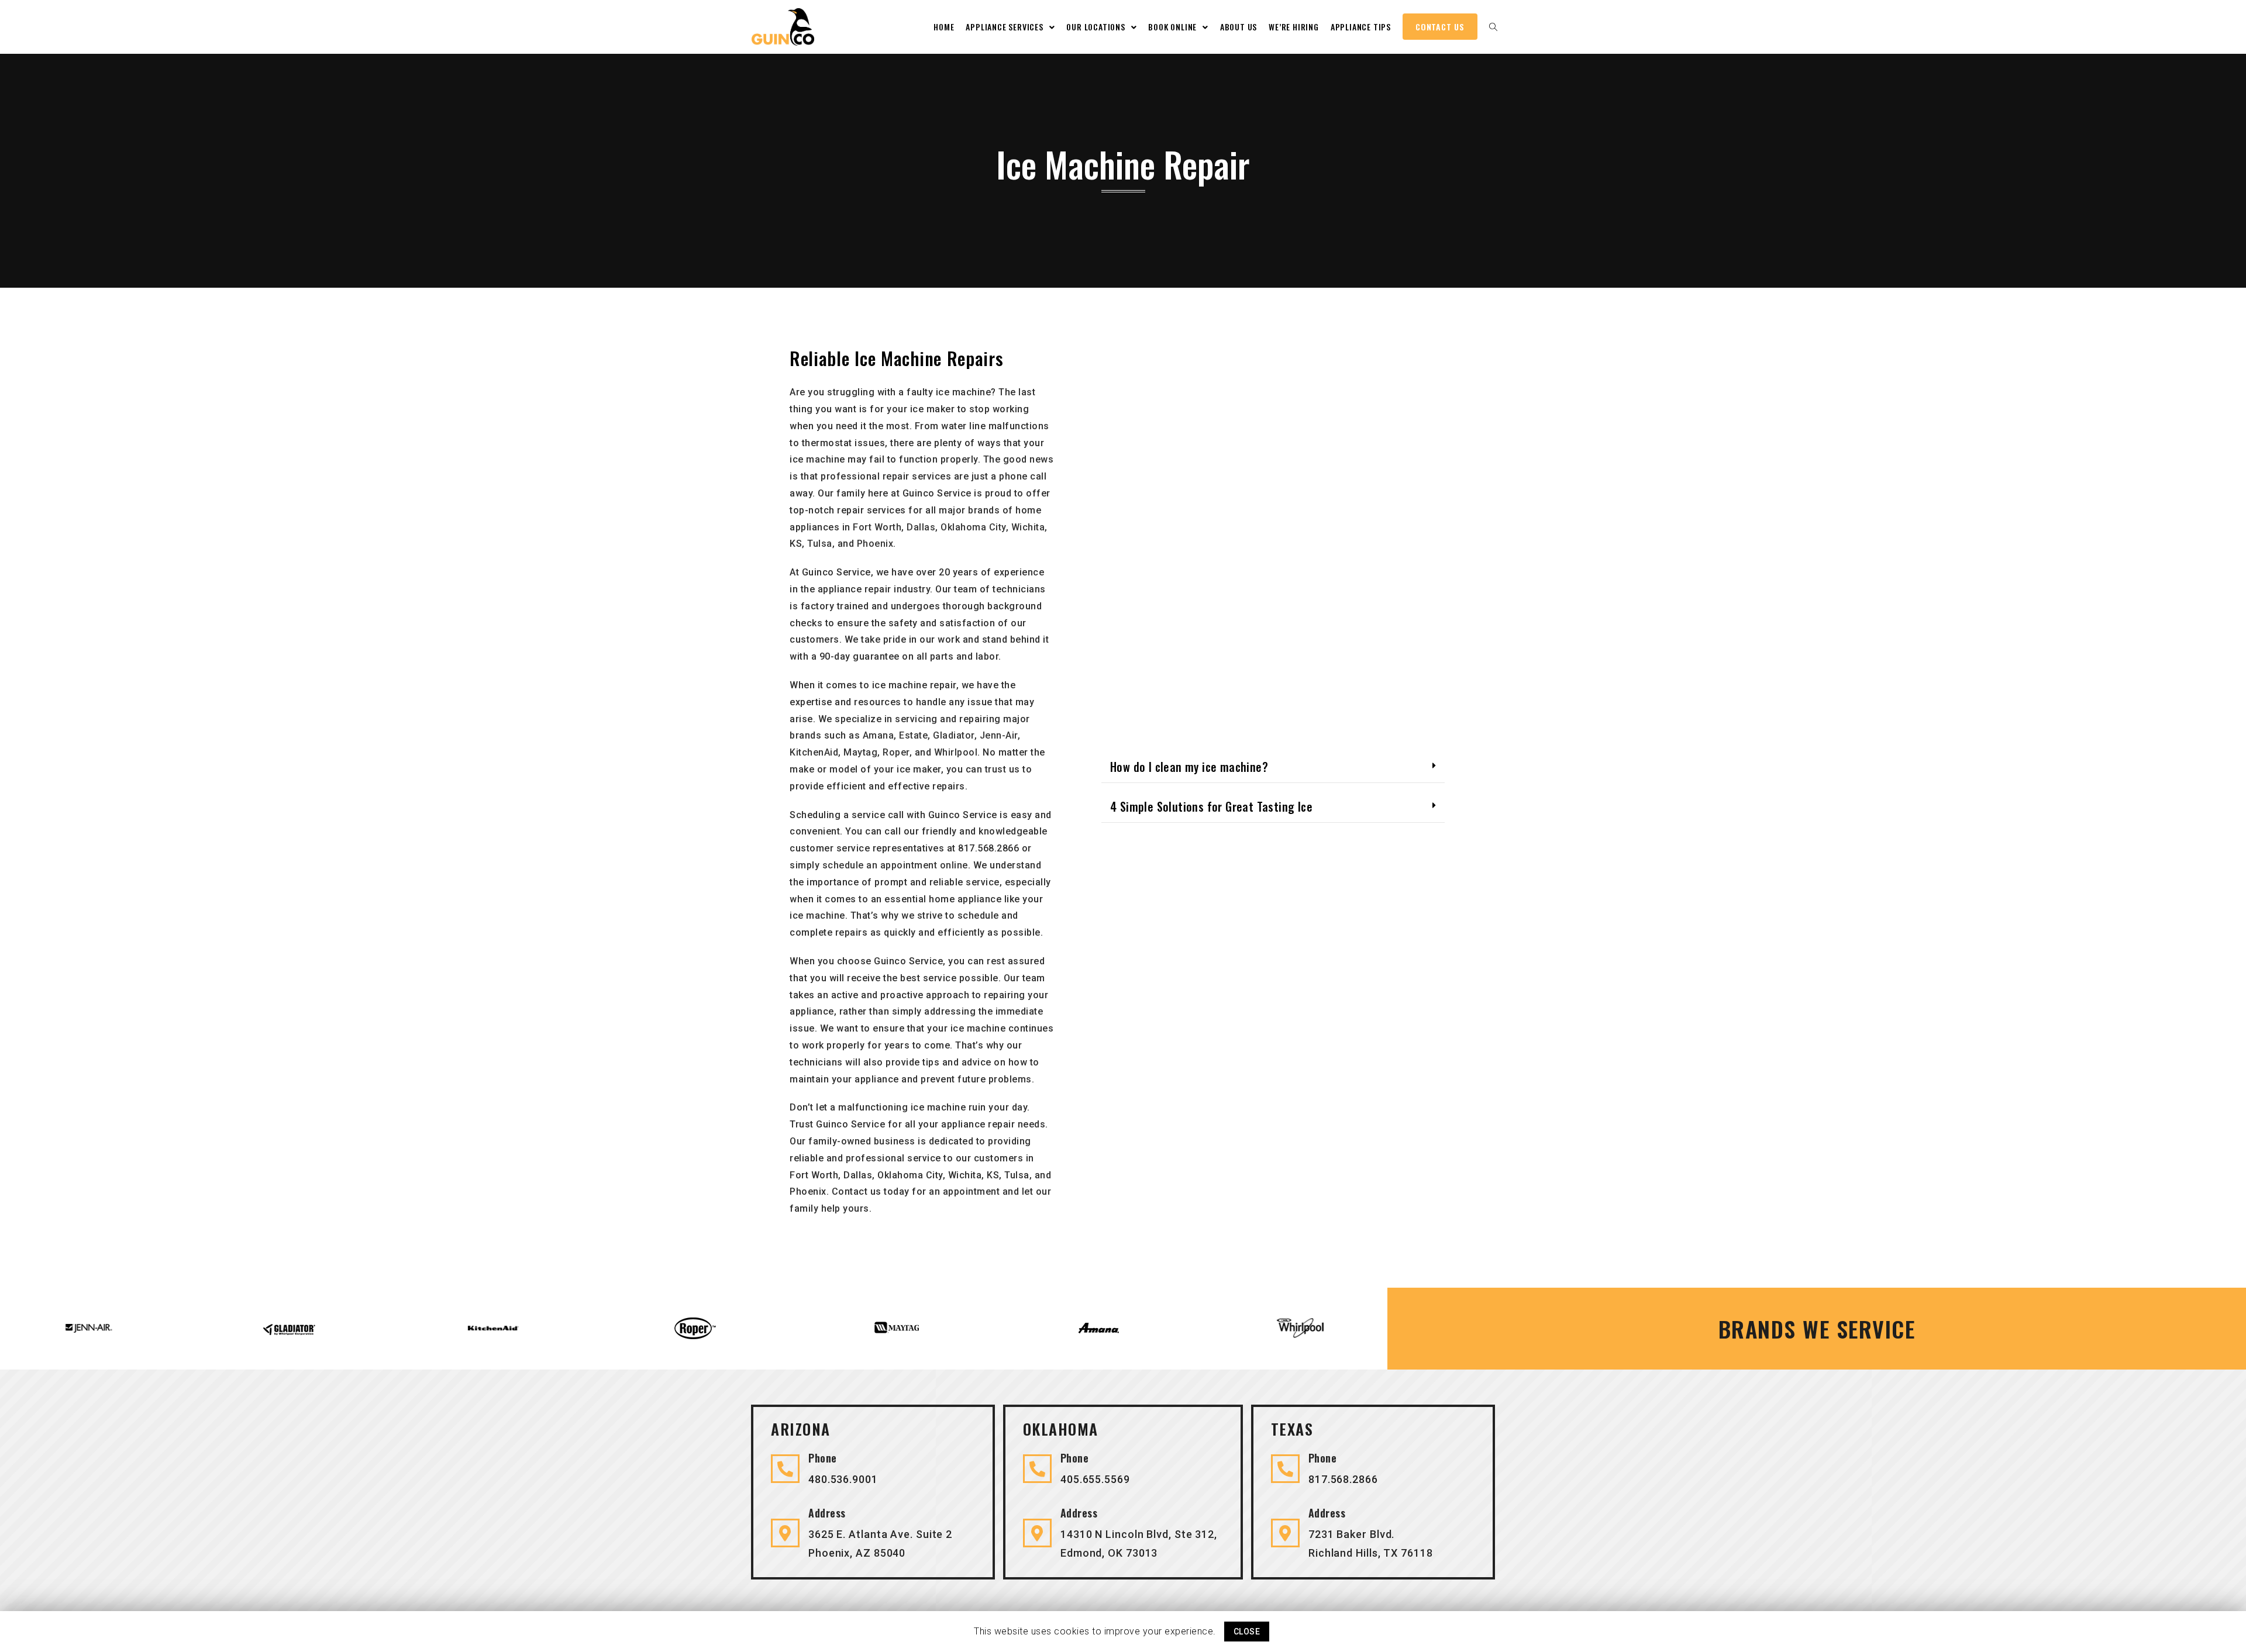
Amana (879, 735)
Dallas (921, 527)
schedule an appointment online (895, 865)
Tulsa (820, 544)
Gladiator (954, 735)
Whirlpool (956, 752)
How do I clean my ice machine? (1189, 767)
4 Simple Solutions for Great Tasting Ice (1211, 806)
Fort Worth (877, 527)
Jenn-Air (999, 735)
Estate (913, 735)
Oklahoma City (973, 527)
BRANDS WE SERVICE (1817, 1329)
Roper (896, 752)
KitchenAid (814, 752)
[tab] (1273, 768)
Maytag (860, 752)
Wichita (1028, 527)
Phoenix (875, 544)
